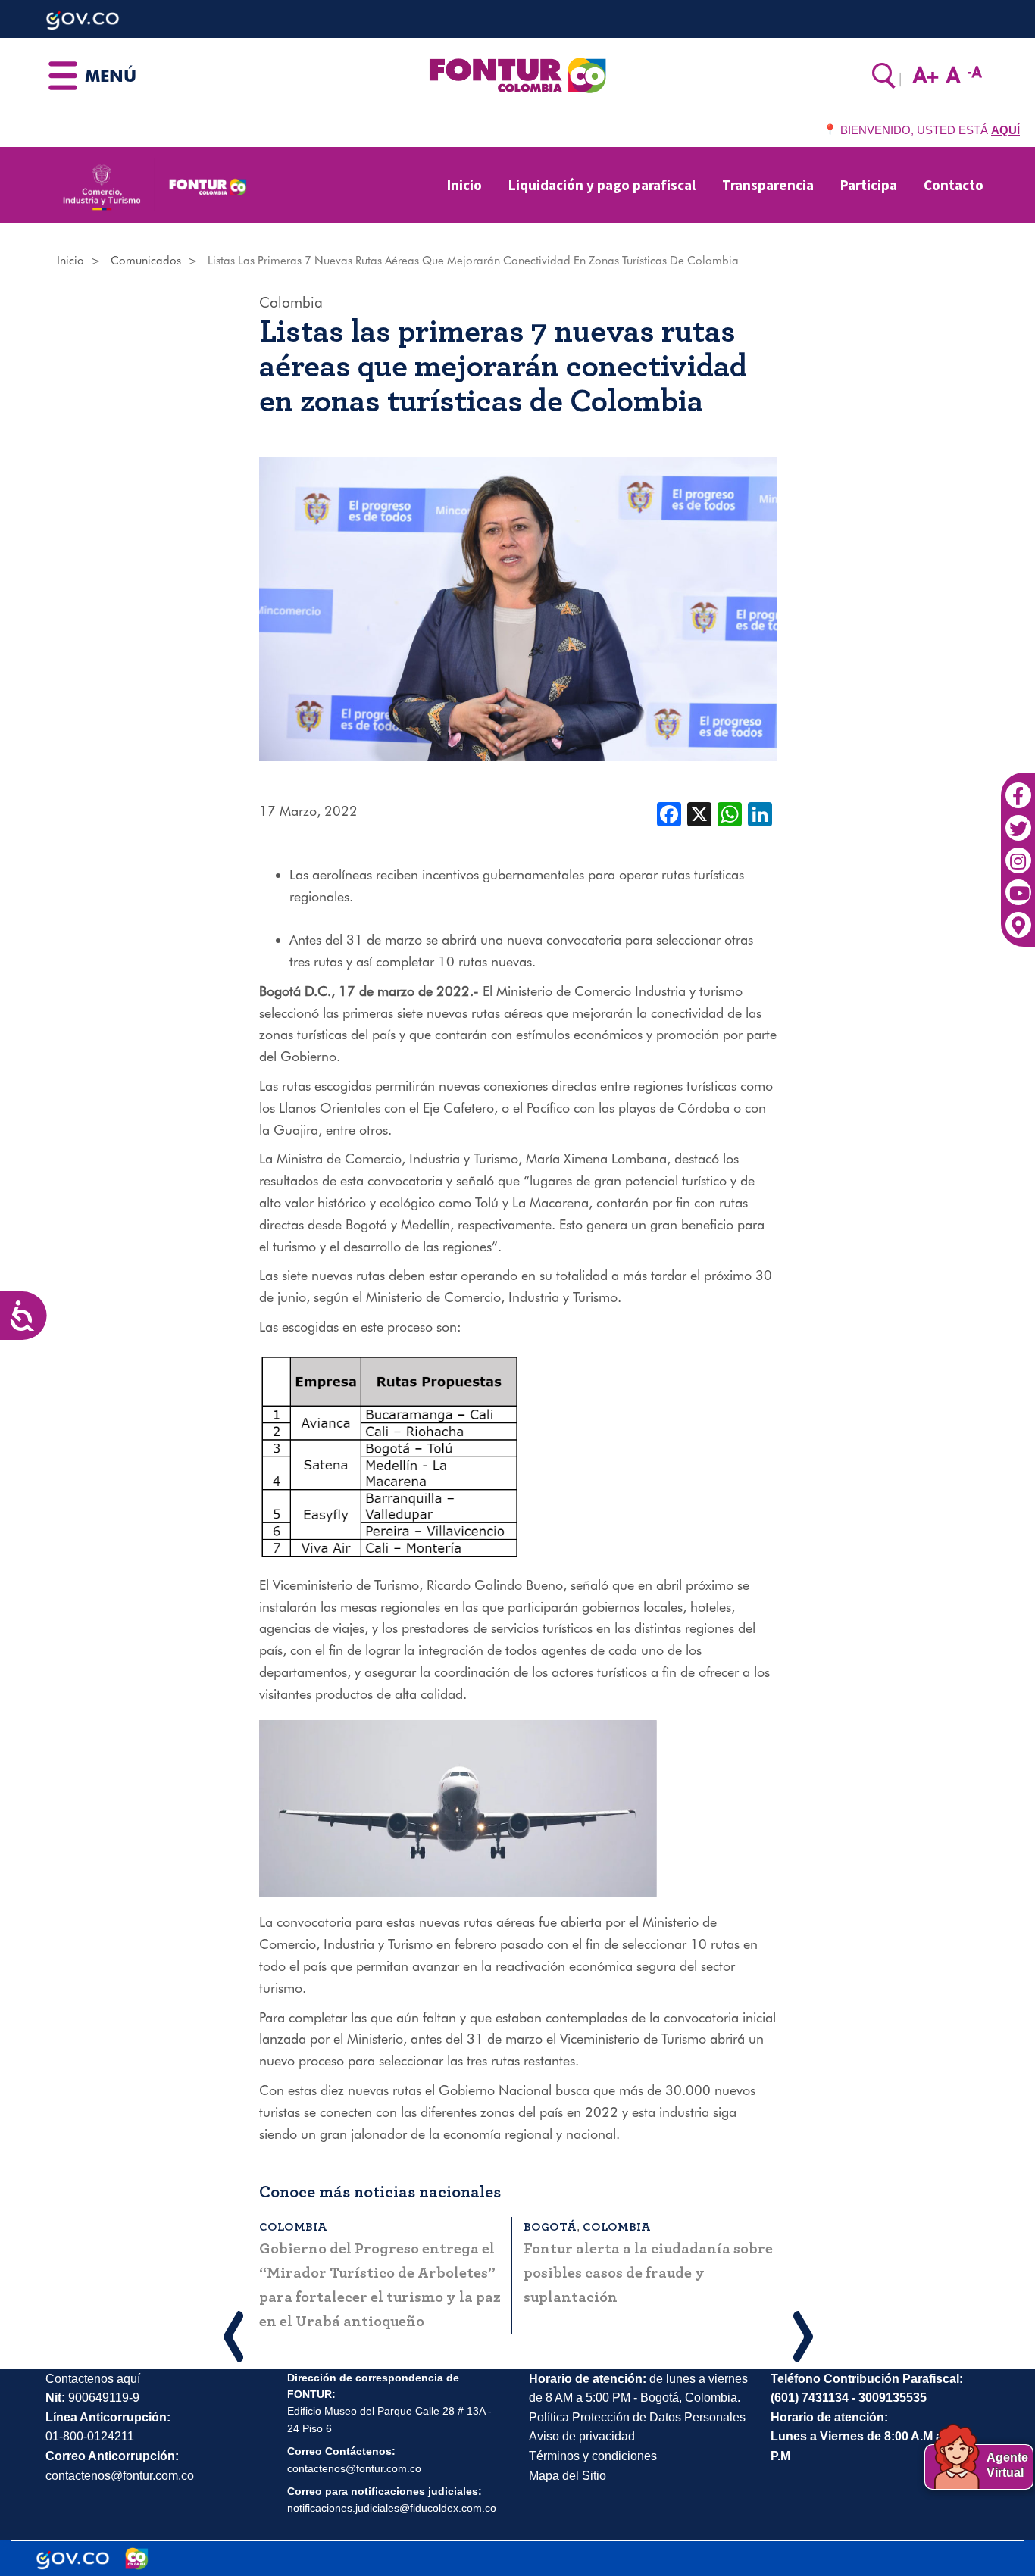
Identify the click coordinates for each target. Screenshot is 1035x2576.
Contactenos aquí (93, 2379)
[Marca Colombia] (137, 2559)
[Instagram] (1018, 852)
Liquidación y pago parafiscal (602, 185)
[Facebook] (1018, 788)
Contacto (954, 185)
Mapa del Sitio (568, 2476)
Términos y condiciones (593, 2456)
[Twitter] (1018, 820)
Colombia (291, 302)
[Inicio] (517, 74)
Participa (869, 185)
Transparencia (768, 185)
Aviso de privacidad (582, 2436)
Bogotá (550, 2227)
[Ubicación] (1018, 917)
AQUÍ (1005, 130)
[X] (699, 813)
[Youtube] (1018, 885)
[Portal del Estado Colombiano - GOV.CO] (73, 2559)
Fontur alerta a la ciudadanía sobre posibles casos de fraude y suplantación (648, 2273)
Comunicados (146, 261)
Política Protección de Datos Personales (637, 2417)
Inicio (464, 185)
